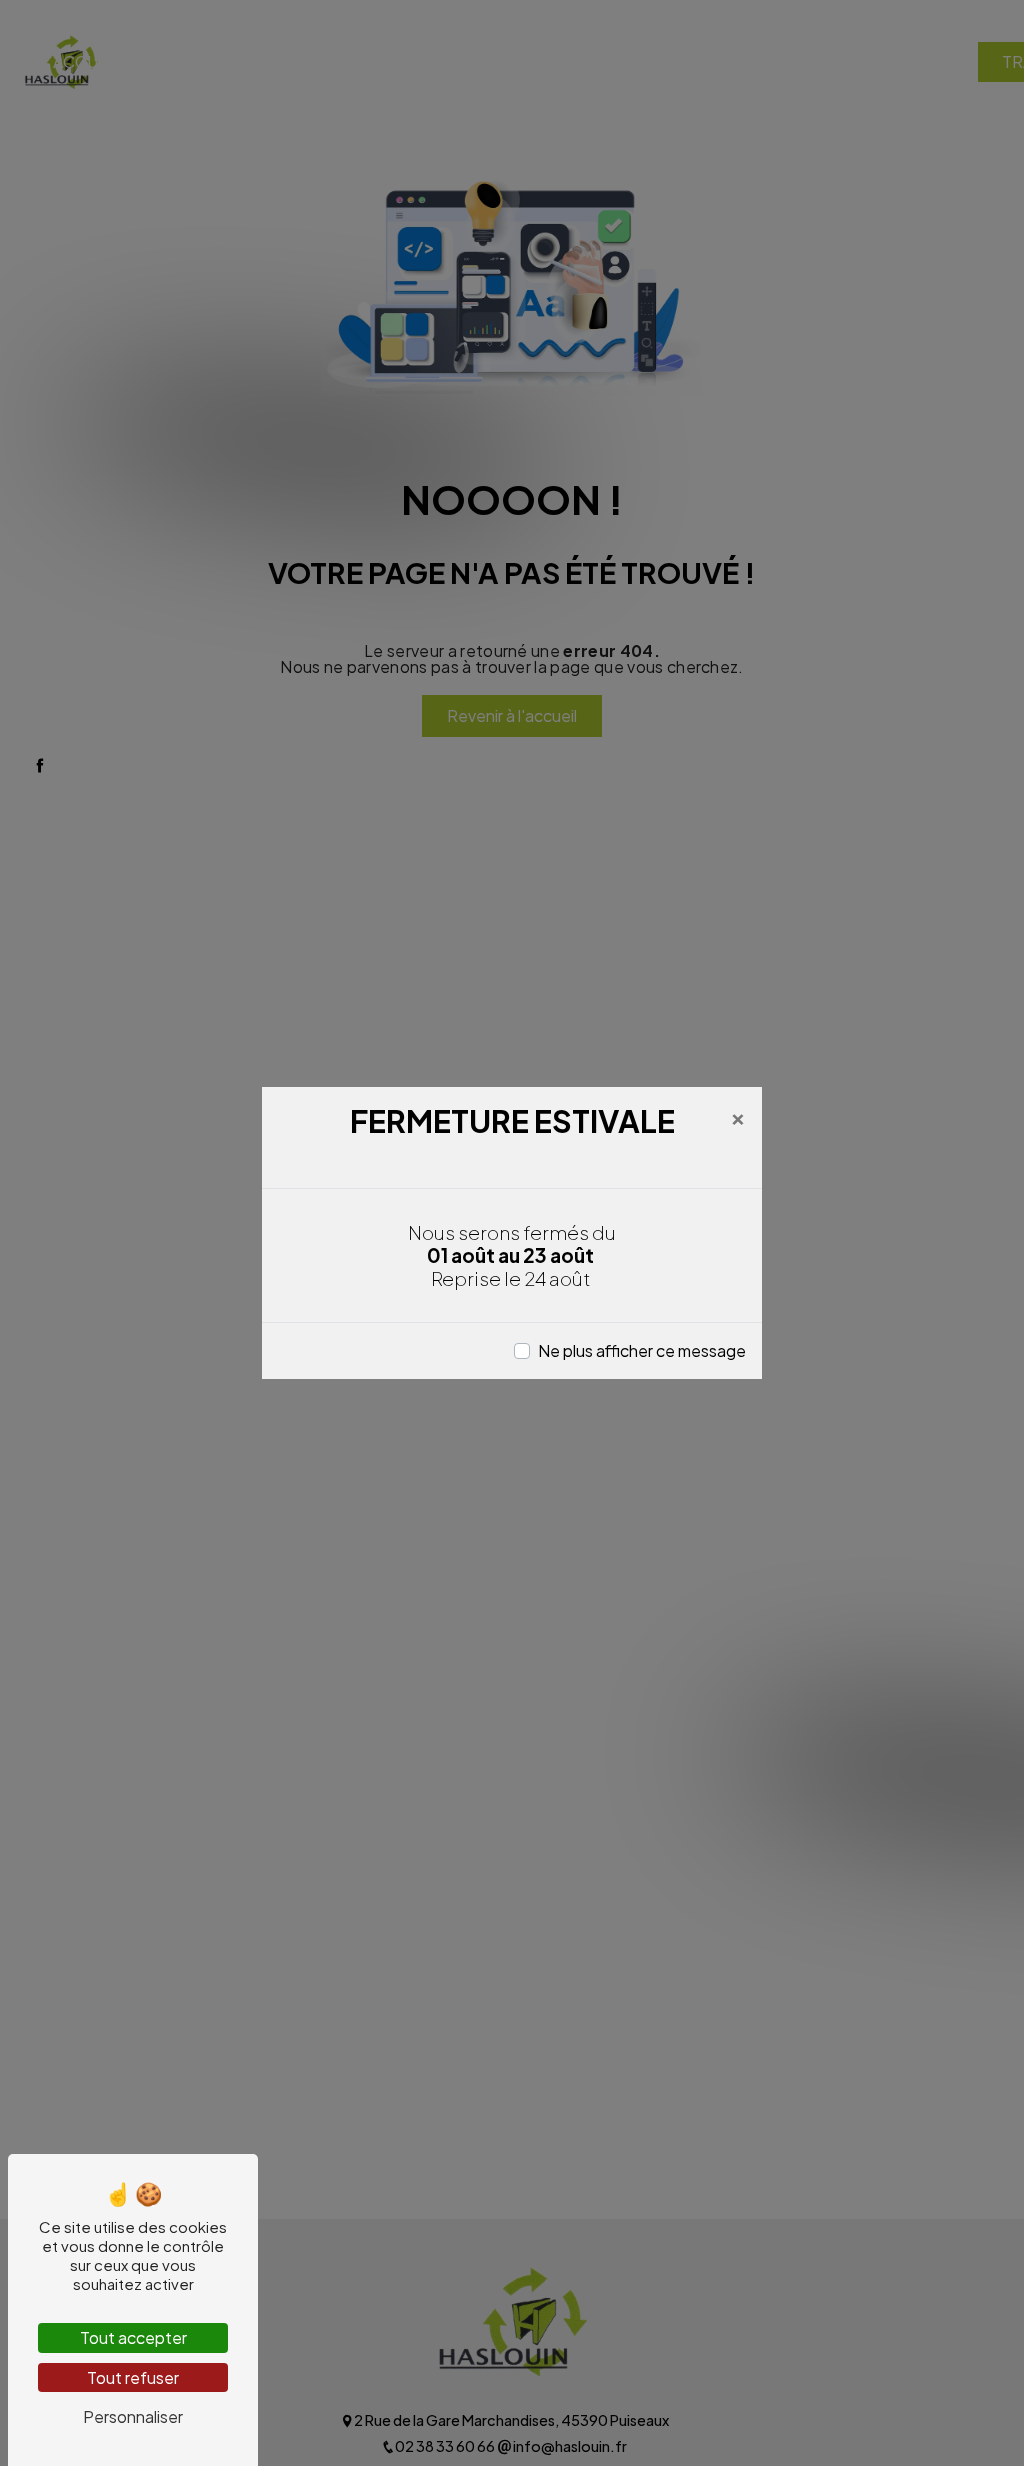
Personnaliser (133, 2416)
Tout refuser (133, 2377)
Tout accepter (133, 2337)
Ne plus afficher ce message (642, 1350)
